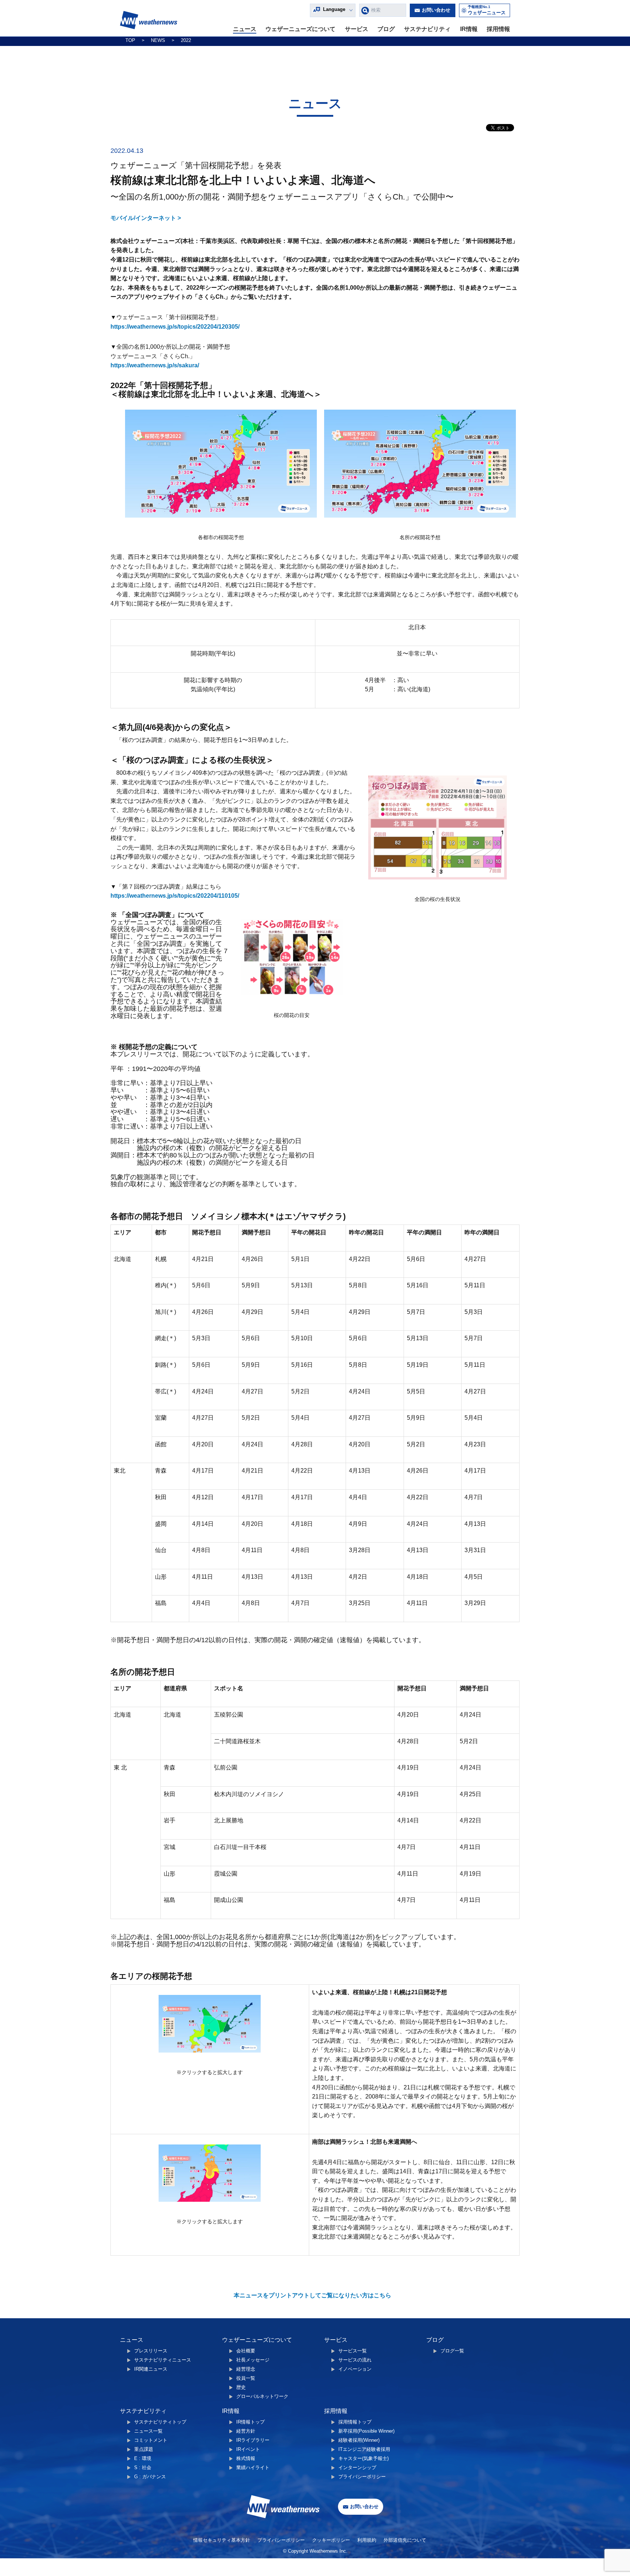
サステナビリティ (427, 29)
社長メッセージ (253, 2360)
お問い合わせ (436, 10)
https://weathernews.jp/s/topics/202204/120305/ (175, 327)
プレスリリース (151, 2351)
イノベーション (355, 2369)
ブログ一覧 (452, 2351)
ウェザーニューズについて (300, 29)
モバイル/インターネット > (146, 218)
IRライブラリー (253, 2440)
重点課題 (144, 2449)
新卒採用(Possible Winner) (366, 2431)
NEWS (158, 40)
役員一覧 (246, 2378)
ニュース (245, 29)
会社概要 (246, 2351)
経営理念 (246, 2369)
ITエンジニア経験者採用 (364, 2449)
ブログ (386, 29)
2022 (186, 40)
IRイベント (248, 2449)
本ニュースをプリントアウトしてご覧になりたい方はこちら (312, 2295)
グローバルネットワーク (262, 2396)
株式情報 (246, 2458)
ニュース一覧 (148, 2431)
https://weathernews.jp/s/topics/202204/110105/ (175, 896)
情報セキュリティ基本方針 (222, 2540)
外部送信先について (405, 2540)
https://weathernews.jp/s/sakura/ (155, 365)
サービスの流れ (355, 2360)
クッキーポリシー (331, 2540)
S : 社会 (143, 2467)
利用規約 (367, 2540)
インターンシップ (357, 2467)
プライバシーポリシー (362, 2477)
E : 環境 (143, 2458)
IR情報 (469, 29)
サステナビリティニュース (163, 2360)
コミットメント (151, 2440)
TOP (130, 40)
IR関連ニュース (151, 2369)
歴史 (241, 2387)
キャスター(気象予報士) (363, 2458)
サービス (357, 29)
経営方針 (246, 2431)
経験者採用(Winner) (359, 2440)
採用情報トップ (355, 2422)
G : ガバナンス (150, 2477)
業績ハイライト (253, 2467)
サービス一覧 (353, 2351)
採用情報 (498, 29)
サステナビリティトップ (160, 2422)
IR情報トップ (250, 2422)
